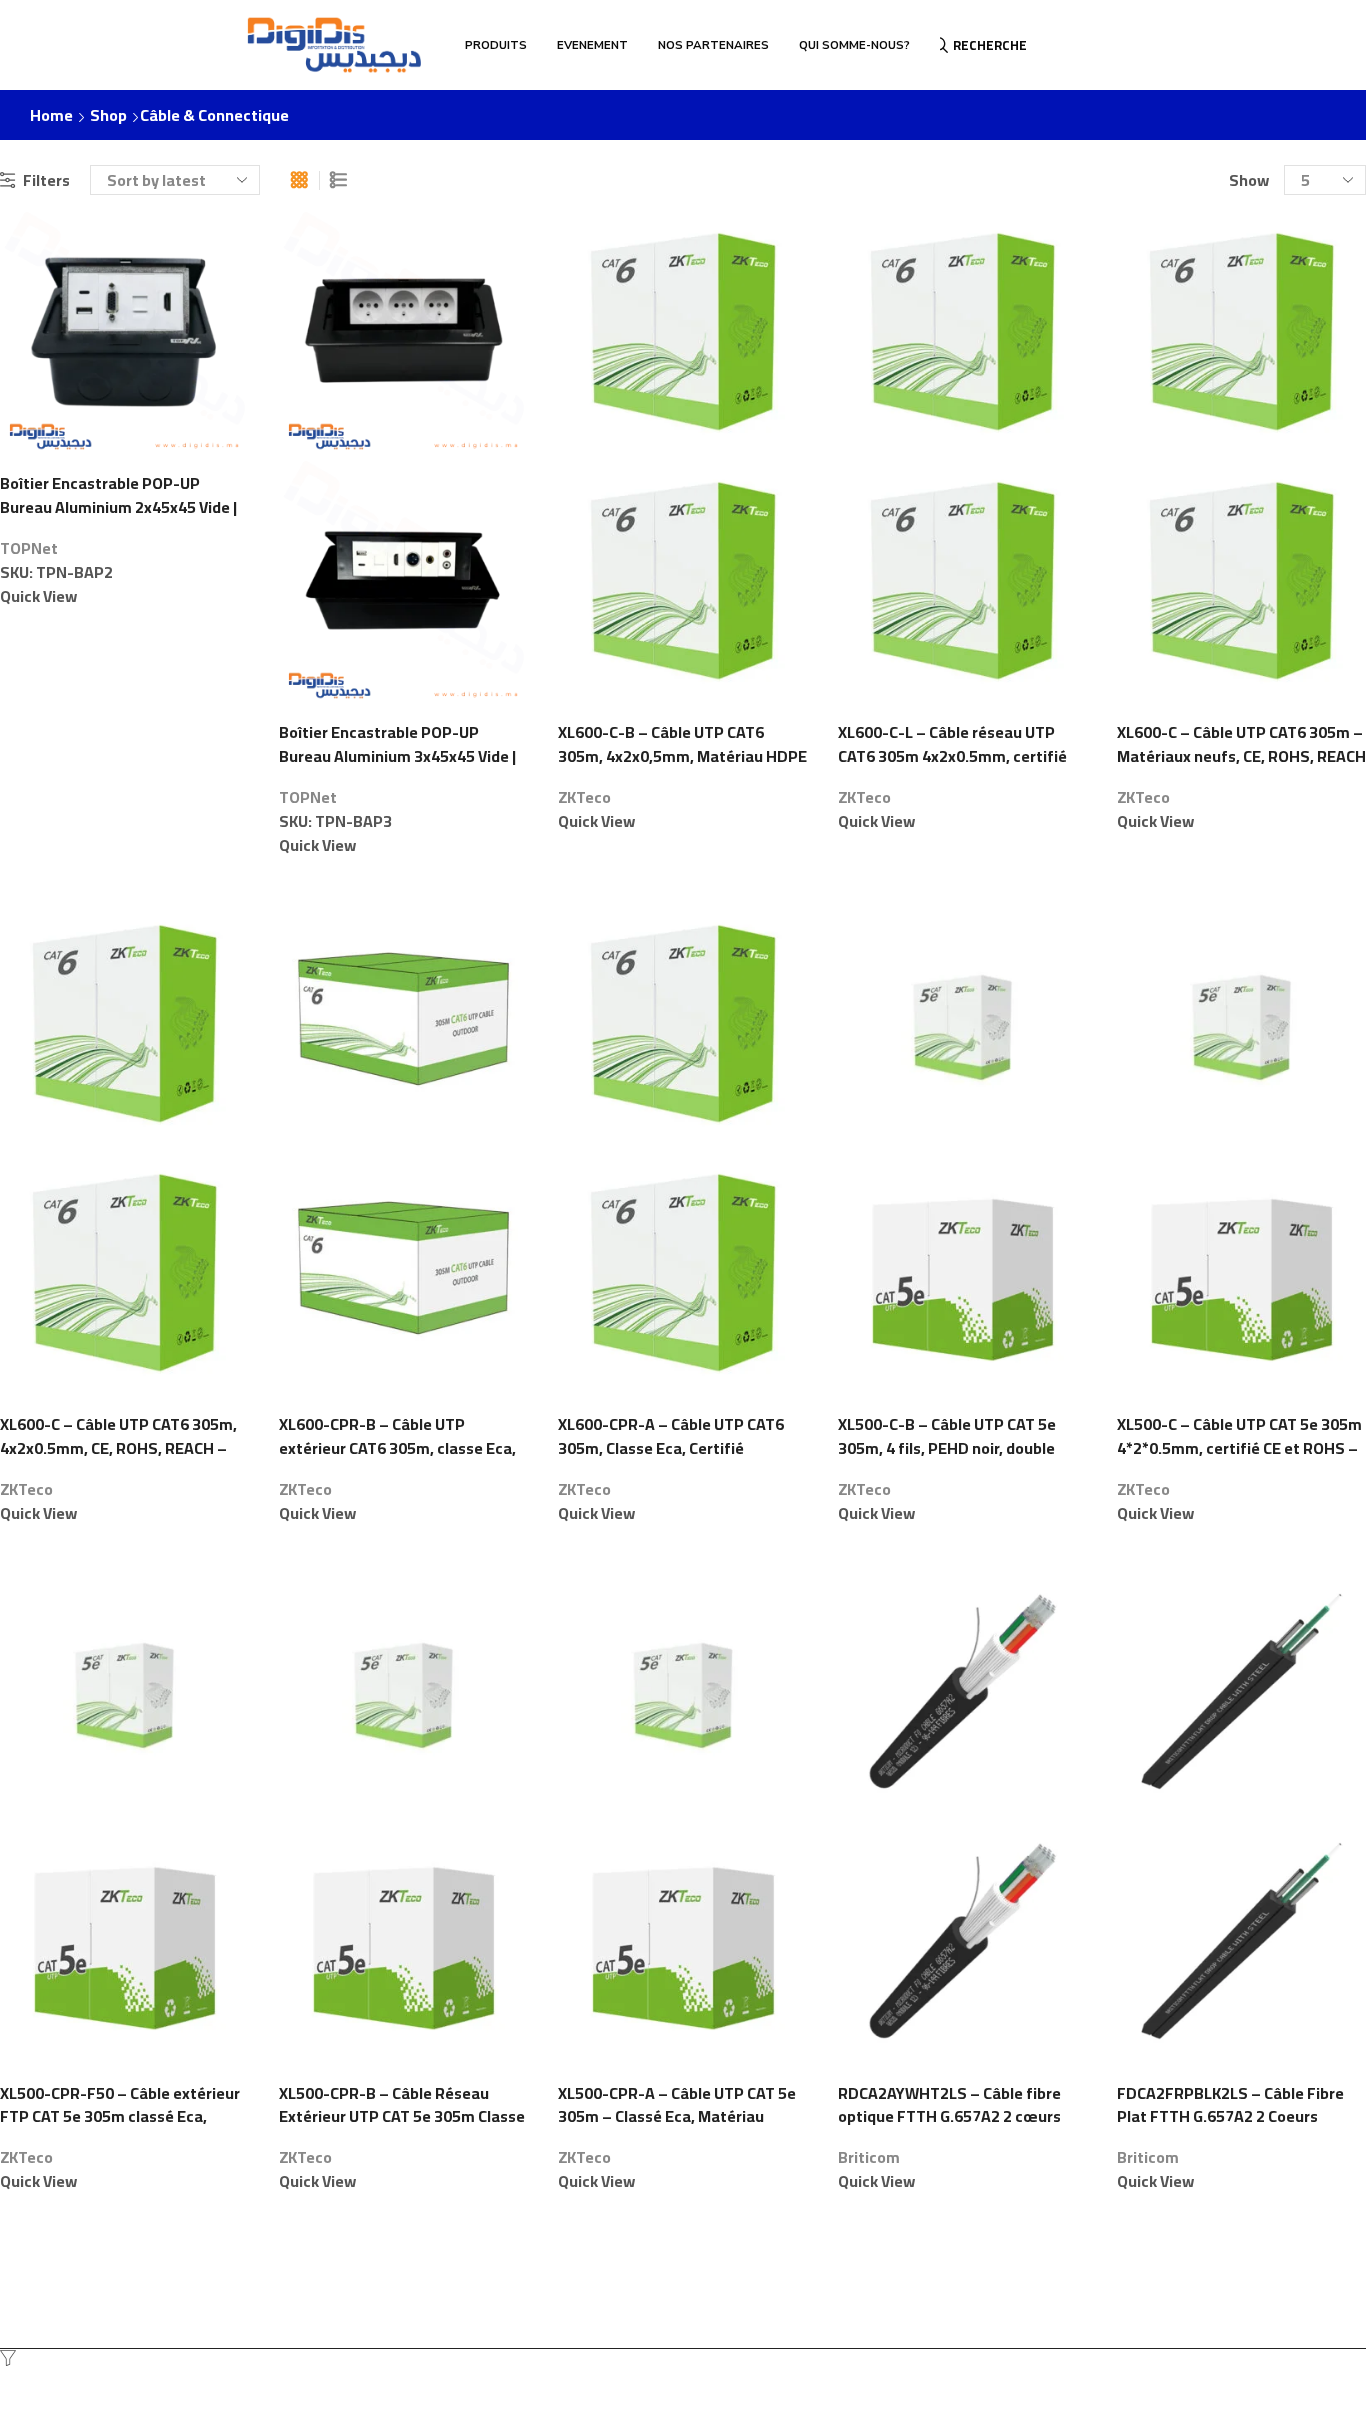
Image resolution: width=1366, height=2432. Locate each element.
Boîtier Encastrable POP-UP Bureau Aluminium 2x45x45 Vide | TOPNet (118, 508)
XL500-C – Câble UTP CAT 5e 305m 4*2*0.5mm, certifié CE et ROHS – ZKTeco (1239, 1449)
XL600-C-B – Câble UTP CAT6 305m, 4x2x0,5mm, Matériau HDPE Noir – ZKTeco (682, 757)
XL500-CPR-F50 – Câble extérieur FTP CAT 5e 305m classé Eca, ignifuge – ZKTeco (120, 2118)
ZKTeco (584, 797)
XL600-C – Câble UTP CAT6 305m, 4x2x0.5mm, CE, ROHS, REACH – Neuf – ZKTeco (118, 1449)
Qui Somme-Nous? (854, 45)
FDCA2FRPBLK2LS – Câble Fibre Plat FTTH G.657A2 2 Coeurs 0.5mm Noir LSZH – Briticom (1230, 2118)
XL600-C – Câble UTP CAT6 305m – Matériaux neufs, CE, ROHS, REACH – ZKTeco (1241, 757)
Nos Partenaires (713, 45)
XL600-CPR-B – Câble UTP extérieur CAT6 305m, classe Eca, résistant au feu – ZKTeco (397, 1449)
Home (51, 115)
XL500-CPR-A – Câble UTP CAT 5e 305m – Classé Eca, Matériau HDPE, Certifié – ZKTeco (677, 2118)
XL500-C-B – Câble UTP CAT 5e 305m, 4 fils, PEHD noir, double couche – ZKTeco (947, 1449)
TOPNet (29, 548)
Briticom (869, 2157)
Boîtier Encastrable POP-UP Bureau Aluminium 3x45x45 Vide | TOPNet (397, 757)
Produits (496, 45)
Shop (108, 115)
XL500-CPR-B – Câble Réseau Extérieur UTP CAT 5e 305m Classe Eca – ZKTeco (402, 2118)
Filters (46, 180)
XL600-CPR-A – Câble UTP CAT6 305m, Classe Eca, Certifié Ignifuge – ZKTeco (671, 1449)
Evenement (592, 45)
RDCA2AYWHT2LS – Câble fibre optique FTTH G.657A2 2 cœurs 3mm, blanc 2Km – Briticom (949, 2118)
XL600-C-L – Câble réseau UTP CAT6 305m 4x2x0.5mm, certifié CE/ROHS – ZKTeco (952, 757)
